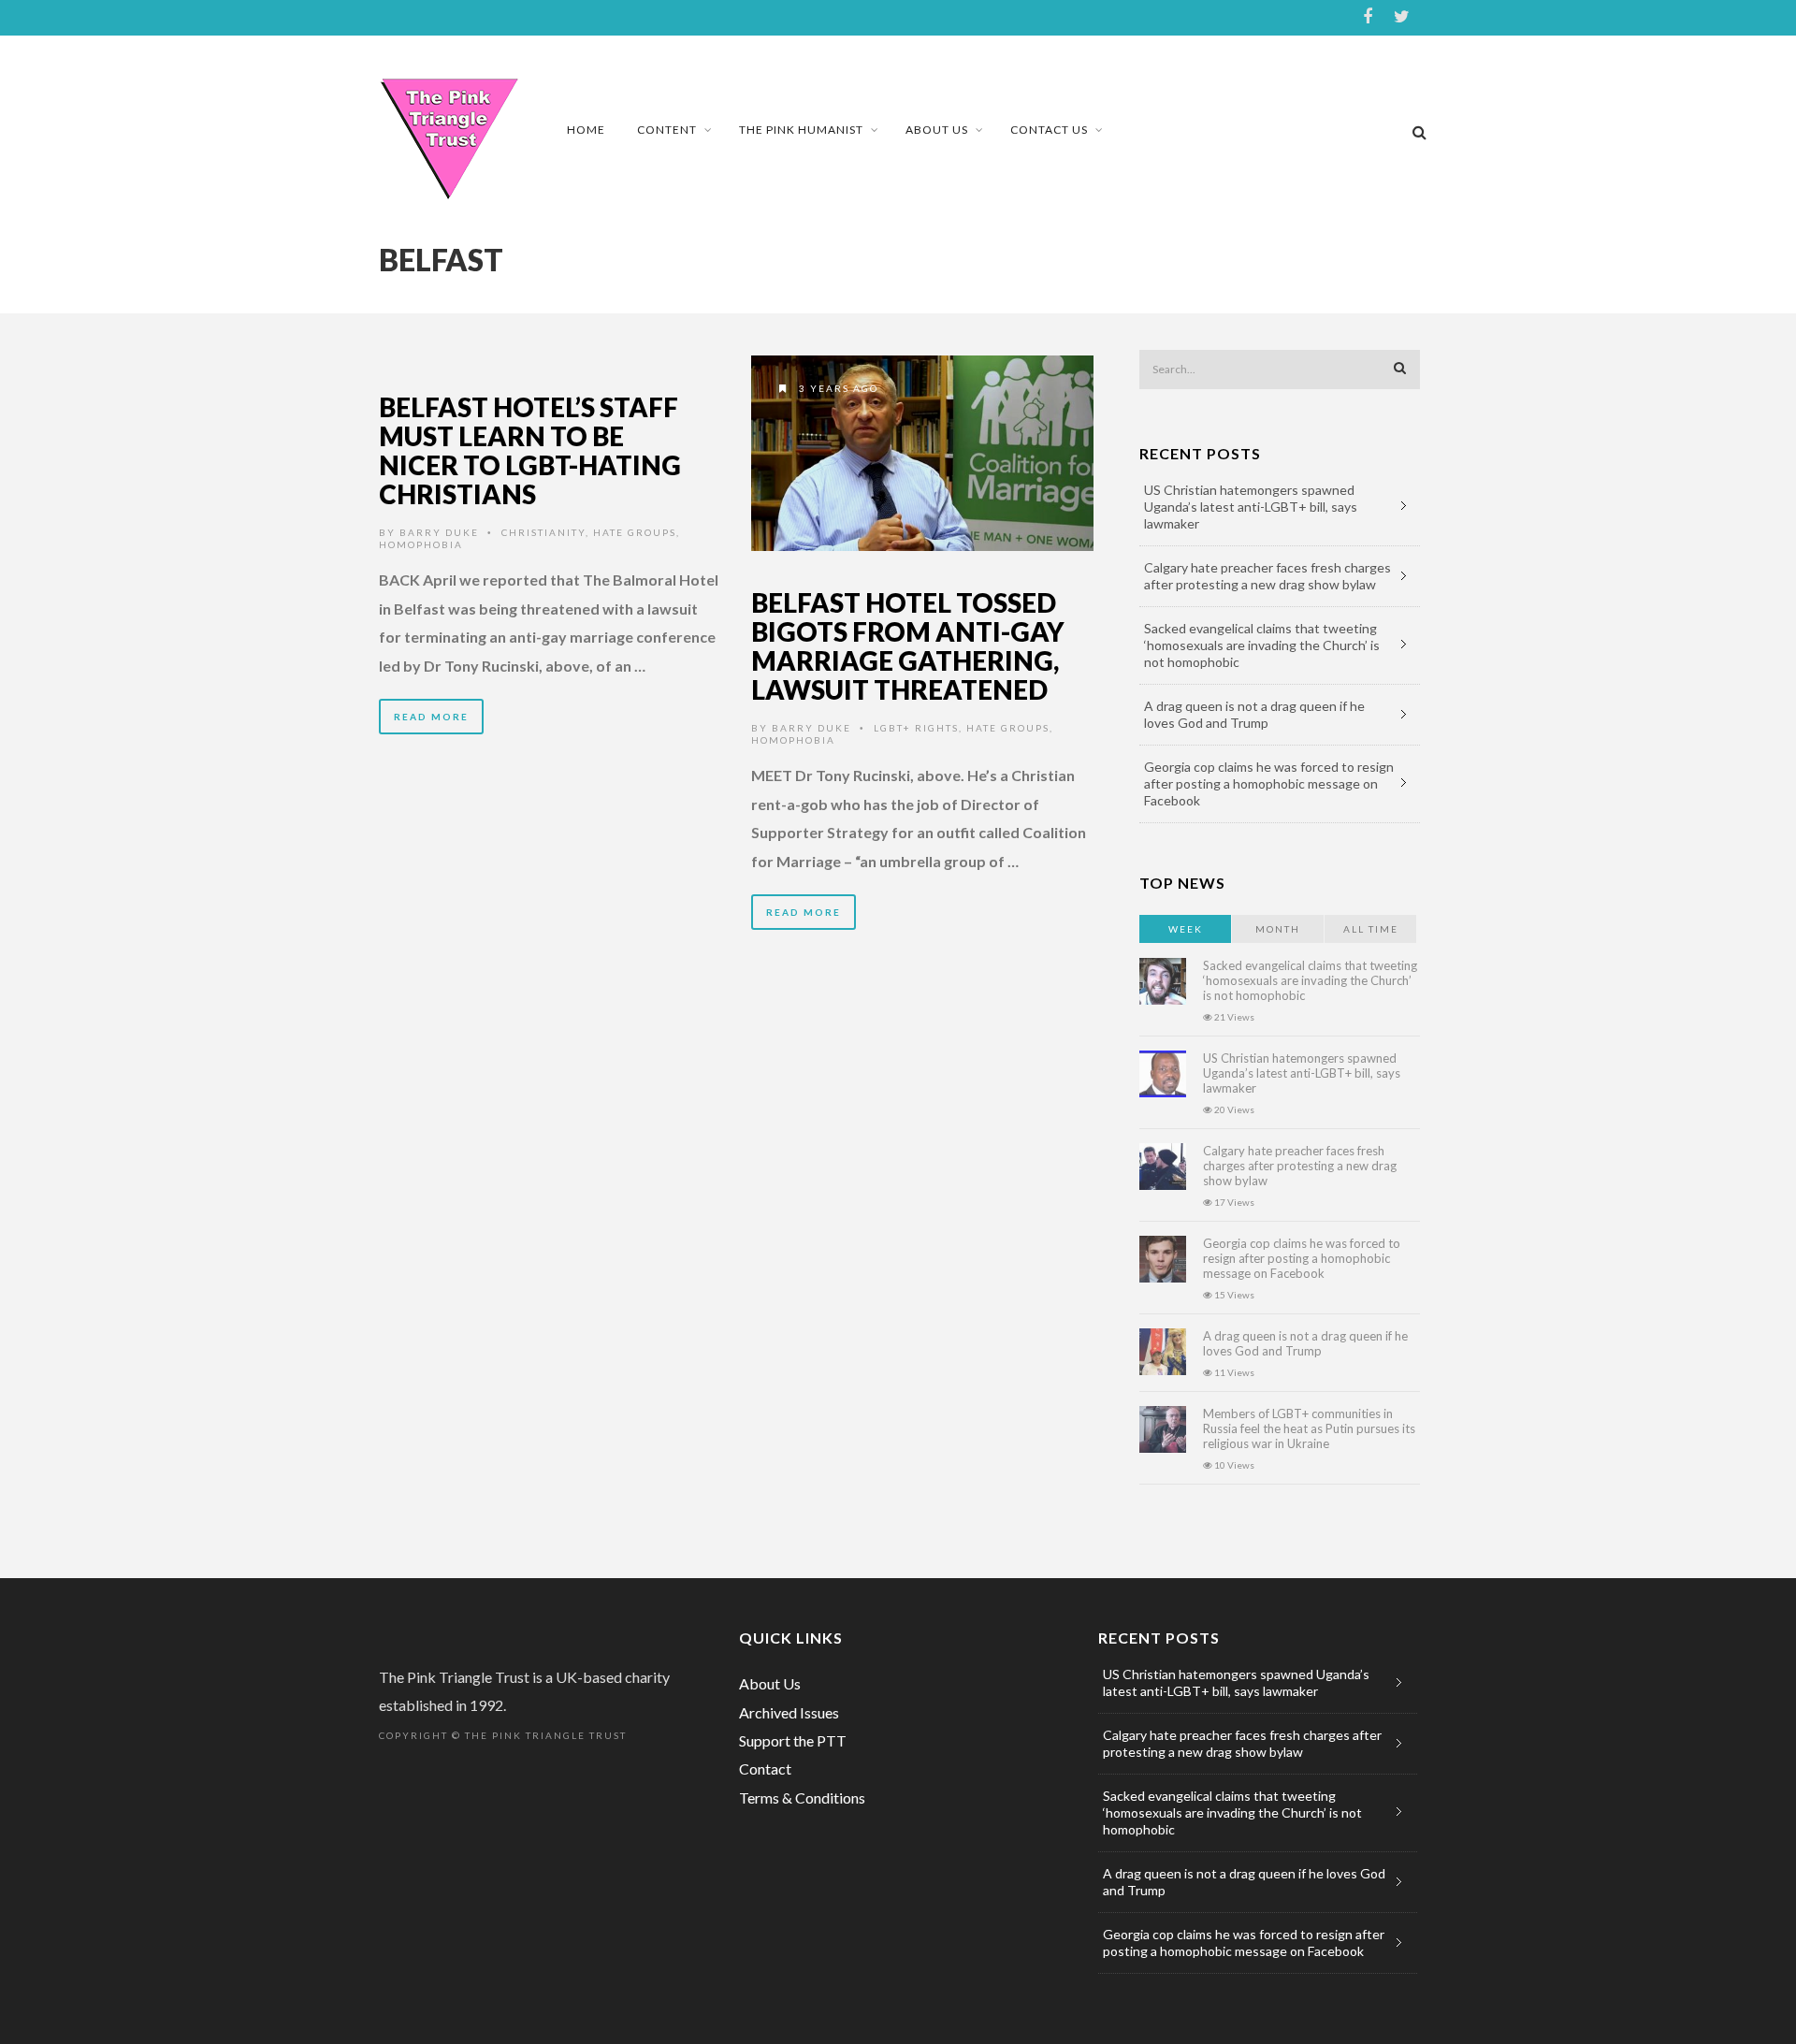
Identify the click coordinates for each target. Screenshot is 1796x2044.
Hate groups (635, 532)
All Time (1371, 929)
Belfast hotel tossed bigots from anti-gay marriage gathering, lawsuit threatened (908, 645)
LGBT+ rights (916, 728)
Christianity (543, 532)
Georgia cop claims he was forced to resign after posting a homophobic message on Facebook (1269, 783)
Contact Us (1049, 130)
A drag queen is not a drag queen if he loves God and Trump (1254, 714)
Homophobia (421, 544)
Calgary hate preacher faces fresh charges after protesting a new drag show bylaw (1267, 576)
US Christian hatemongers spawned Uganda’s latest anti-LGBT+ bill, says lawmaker (1251, 507)
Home (586, 130)
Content (667, 130)
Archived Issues (789, 1712)
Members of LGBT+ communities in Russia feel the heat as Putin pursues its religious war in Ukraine (1309, 1428)
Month (1278, 929)
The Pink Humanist (801, 130)
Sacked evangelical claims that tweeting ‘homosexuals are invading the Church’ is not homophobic (1262, 645)
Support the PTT (793, 1740)
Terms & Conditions (802, 1798)
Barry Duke (439, 532)
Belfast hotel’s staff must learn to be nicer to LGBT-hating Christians (530, 450)
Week (1186, 929)
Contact (765, 1769)
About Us (937, 130)
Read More (431, 717)
